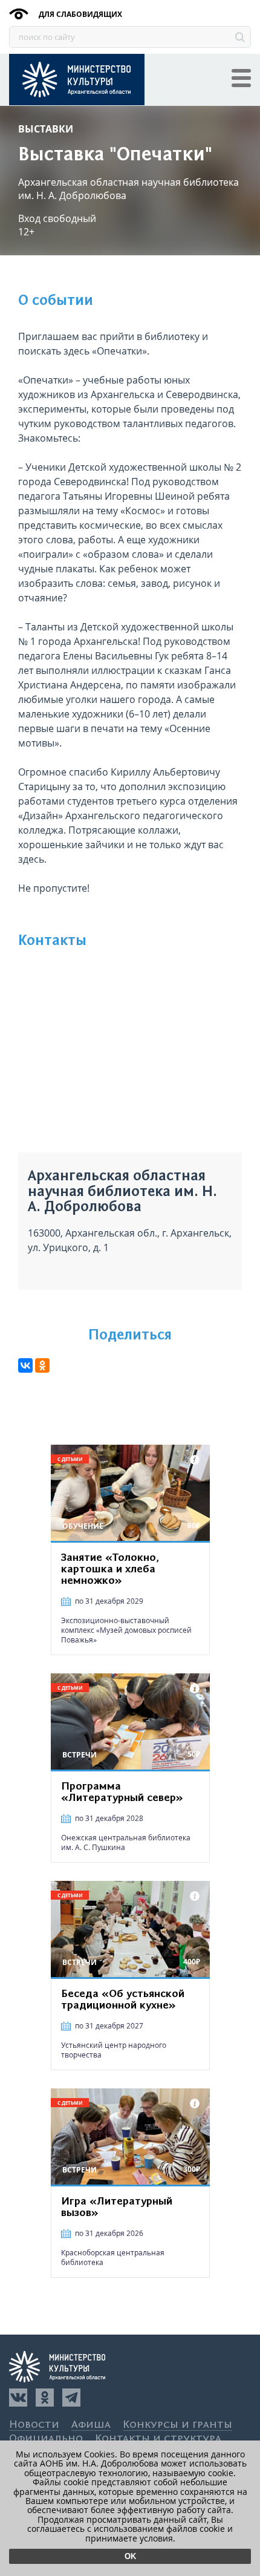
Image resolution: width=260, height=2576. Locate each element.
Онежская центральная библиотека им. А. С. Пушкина (126, 1842)
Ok (130, 2556)
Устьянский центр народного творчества (114, 2050)
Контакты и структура (158, 2439)
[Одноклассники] (45, 2398)
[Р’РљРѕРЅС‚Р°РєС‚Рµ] (25, 1365)
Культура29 (77, 80)
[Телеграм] (71, 2398)
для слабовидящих (80, 14)
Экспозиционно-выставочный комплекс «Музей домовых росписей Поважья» (126, 1630)
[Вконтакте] (18, 2398)
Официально (46, 2439)
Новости (34, 2425)
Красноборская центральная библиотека (113, 2257)
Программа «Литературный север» (122, 1792)
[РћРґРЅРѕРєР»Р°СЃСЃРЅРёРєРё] (42, 1365)
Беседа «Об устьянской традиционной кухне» (123, 2000)
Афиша (91, 2425)
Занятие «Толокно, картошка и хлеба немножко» (110, 1569)
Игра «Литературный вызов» (117, 2207)
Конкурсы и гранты (177, 2425)
